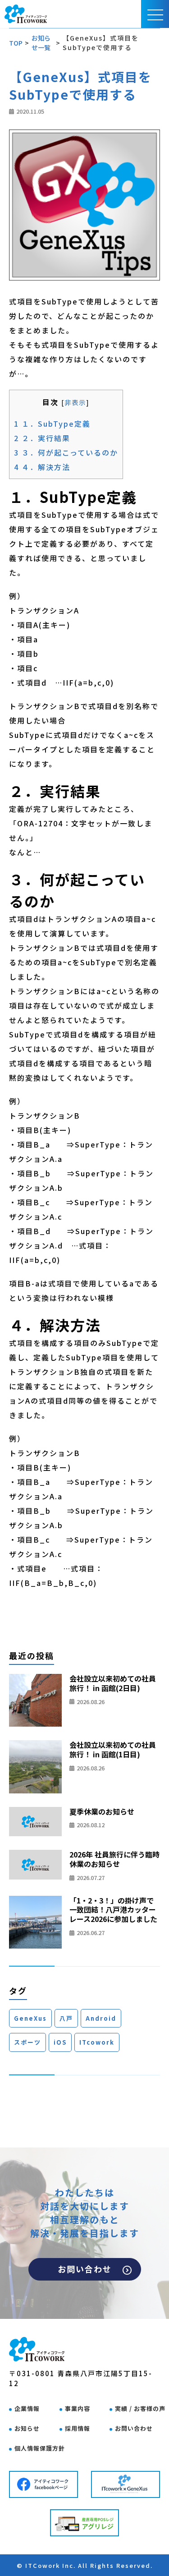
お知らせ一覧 (41, 43)
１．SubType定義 (52, 424)
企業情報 (27, 2408)
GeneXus (30, 2018)
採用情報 (78, 2428)
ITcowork (97, 2042)
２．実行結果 (42, 438)
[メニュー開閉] (155, 14)
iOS (60, 2042)
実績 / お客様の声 (140, 2408)
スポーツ (27, 2042)
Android (101, 2018)
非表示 (75, 402)
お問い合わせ (85, 2269)
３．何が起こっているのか (66, 452)
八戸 (66, 2018)
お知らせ (27, 2428)
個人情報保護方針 (40, 2448)
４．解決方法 (42, 467)
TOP (16, 43)
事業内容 (78, 2408)
